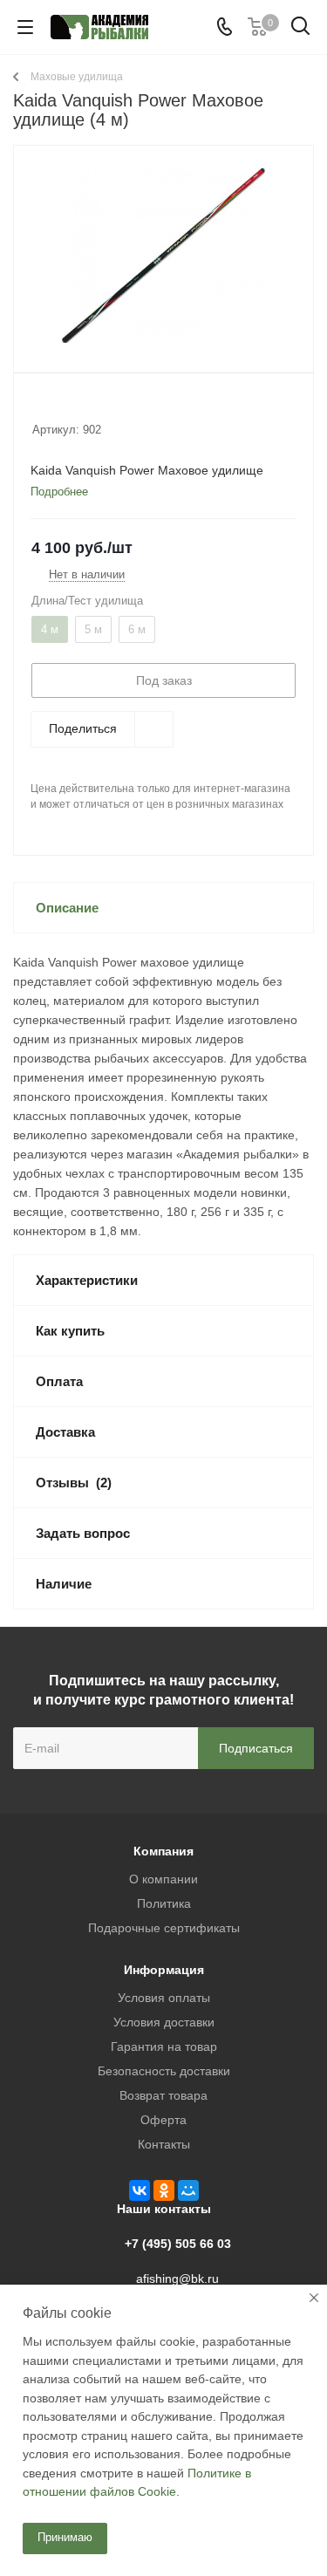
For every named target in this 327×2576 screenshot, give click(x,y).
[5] (107, 407)
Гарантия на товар (164, 2046)
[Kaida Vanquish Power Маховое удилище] (163, 255)
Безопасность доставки (164, 2071)
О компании (163, 1879)
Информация (164, 1970)
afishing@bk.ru (177, 2279)
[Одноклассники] (164, 2190)
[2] (57, 407)
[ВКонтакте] (140, 2190)
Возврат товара (163, 2095)
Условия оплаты (164, 1998)
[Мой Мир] (188, 2190)
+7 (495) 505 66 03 (178, 2244)
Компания (163, 1851)
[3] (74, 407)
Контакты (164, 2144)
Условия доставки (164, 2022)
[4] (90, 407)
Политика (164, 1903)
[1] (41, 407)
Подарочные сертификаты (164, 1928)
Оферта (163, 2120)
